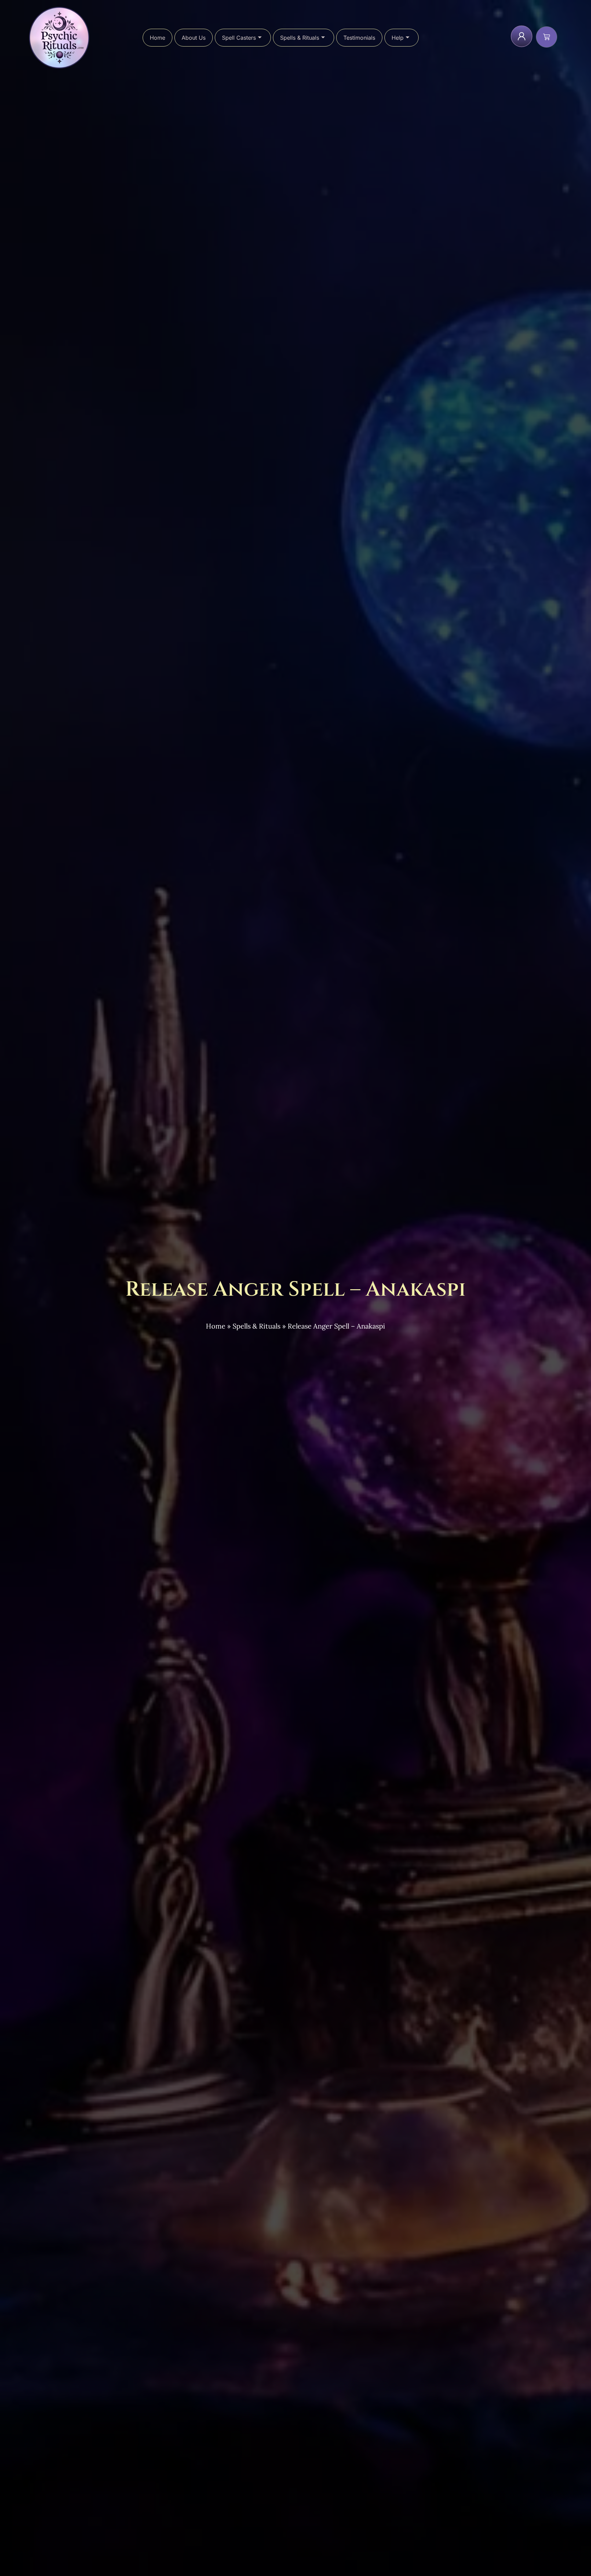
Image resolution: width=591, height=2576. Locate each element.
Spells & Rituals (300, 38)
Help (398, 38)
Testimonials (359, 38)
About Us (194, 38)
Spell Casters (239, 38)
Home (157, 38)
